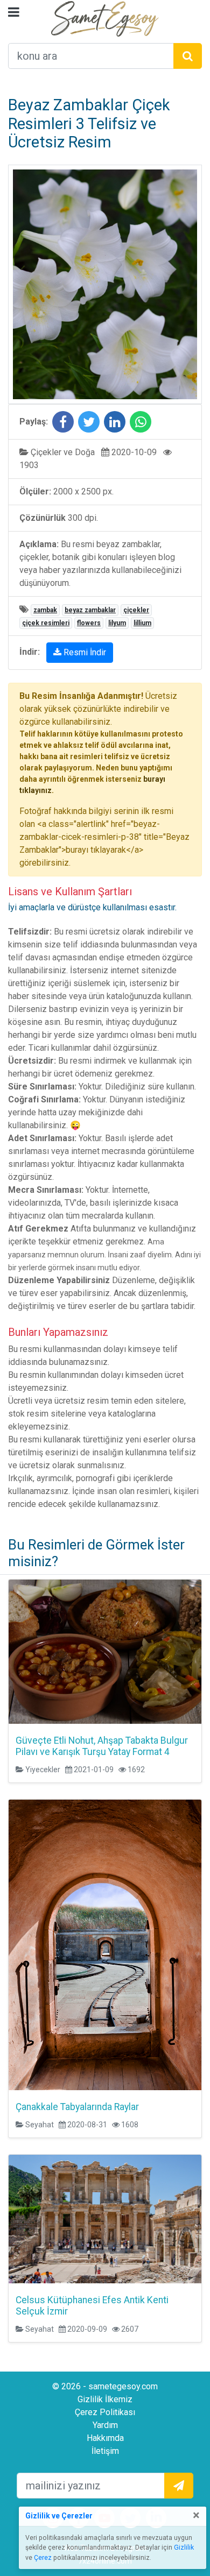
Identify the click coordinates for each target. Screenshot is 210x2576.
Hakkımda (105, 2438)
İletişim (105, 2451)
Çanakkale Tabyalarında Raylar (77, 2107)
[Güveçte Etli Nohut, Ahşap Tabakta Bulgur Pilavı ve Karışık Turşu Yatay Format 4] (105, 1652)
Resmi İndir (84, 652)
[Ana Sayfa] (105, 18)
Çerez (43, 2558)
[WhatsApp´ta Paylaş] (141, 424)
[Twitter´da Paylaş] (89, 424)
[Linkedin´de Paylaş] (115, 424)
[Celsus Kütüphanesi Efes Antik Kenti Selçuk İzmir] (105, 2219)
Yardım (105, 2425)
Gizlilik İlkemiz (105, 2399)
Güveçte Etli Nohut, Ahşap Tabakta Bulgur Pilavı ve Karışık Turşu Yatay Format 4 (102, 1746)
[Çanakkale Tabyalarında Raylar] (105, 1945)
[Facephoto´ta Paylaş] (63, 424)
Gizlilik (184, 2547)
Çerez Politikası (105, 2412)
